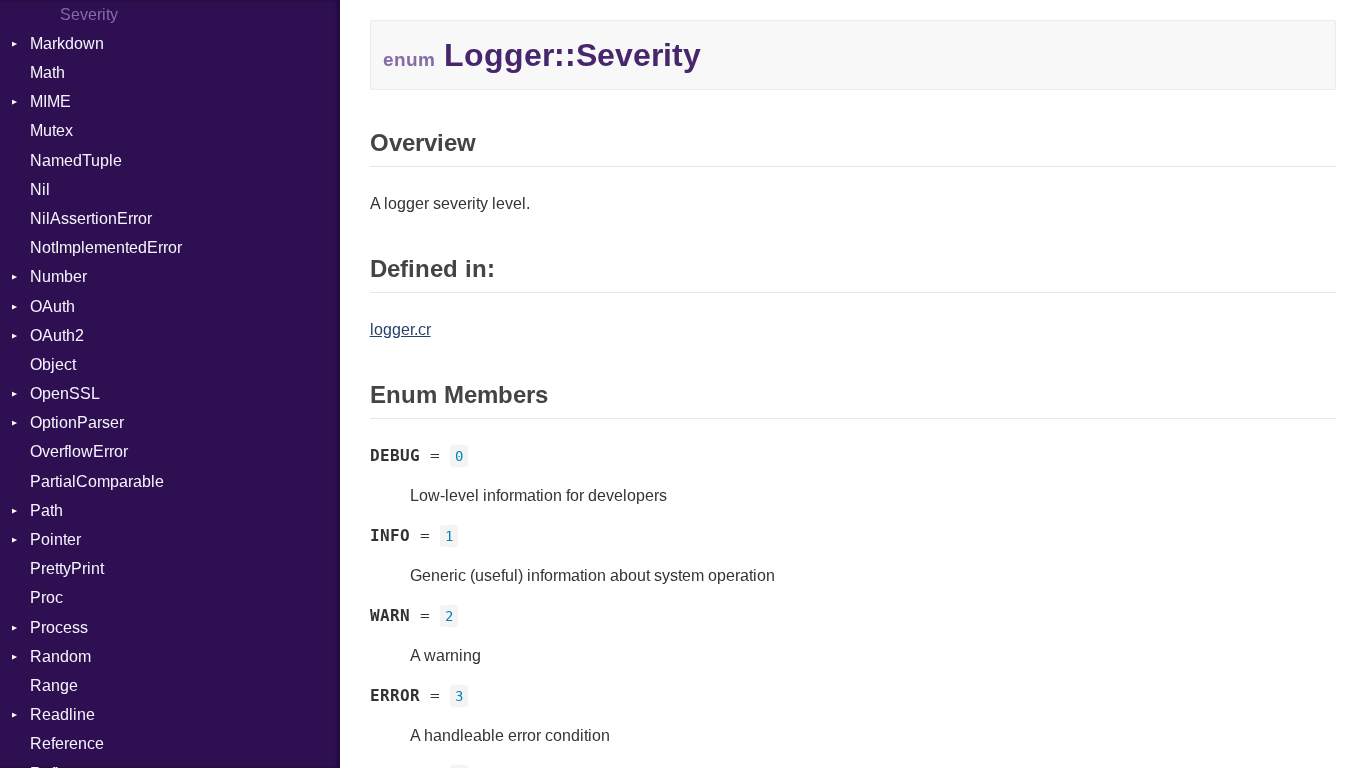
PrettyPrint (67, 568)
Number (58, 276)
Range (54, 685)
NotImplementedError (106, 247)
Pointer (55, 539)
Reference (67, 743)
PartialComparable (97, 481)
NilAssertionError (91, 218)
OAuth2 (57, 335)
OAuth (52, 306)
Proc (46, 597)
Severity (89, 14)
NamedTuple (76, 160)
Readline (62, 714)
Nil (40, 189)
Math (47, 72)
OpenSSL (65, 393)
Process (59, 627)
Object (53, 364)
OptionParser (77, 422)
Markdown (67, 43)
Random (60, 656)
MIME (50, 101)
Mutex (51, 130)
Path (46, 510)
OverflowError (79, 451)
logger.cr (400, 329)
